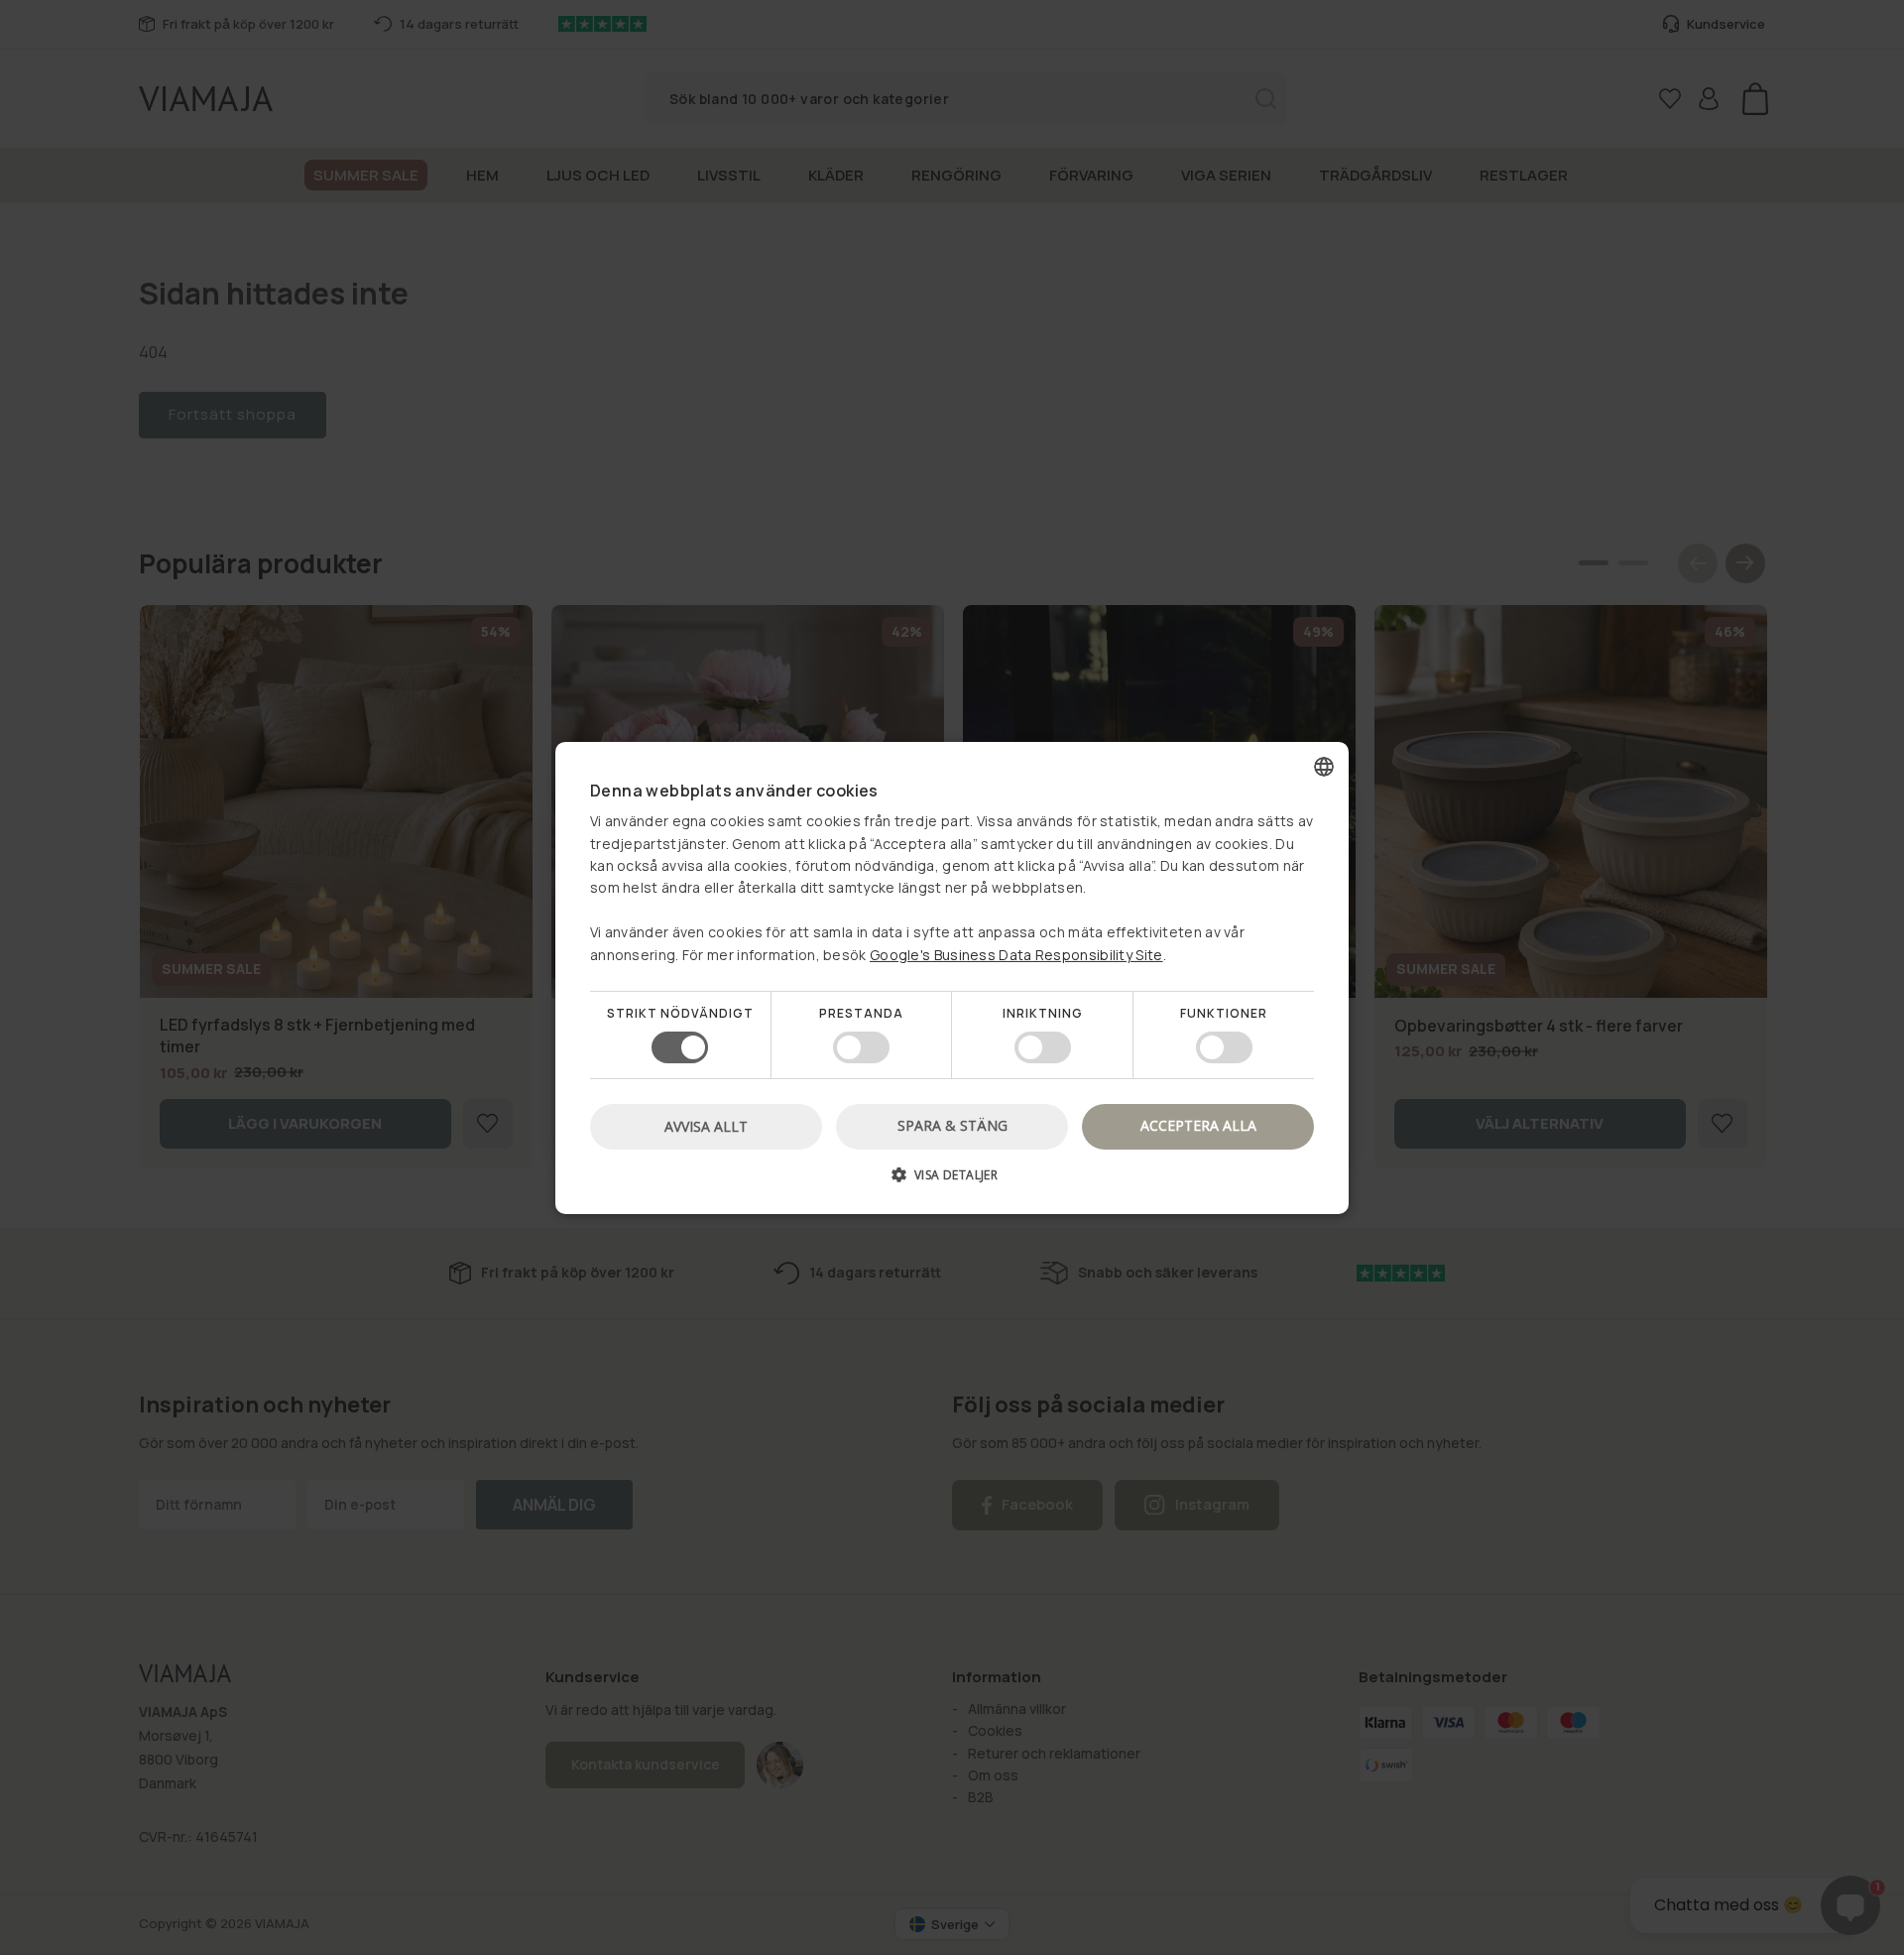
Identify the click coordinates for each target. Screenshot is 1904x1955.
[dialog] (952, 977)
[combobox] (1324, 766)
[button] (952, 1182)
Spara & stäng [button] (952, 1125)
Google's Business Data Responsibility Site (1016, 954)
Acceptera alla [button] (1198, 1125)
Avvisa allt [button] (706, 1126)
